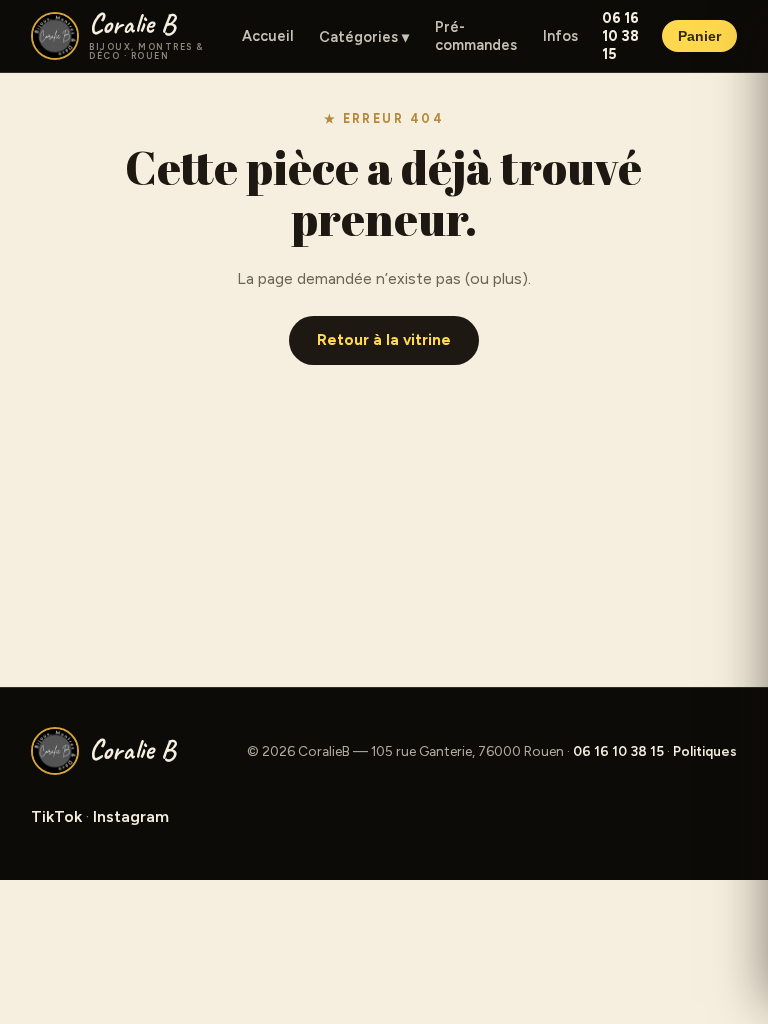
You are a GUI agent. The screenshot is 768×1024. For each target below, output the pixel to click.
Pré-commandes (476, 36)
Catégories (364, 37)
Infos (560, 36)
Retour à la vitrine (384, 340)
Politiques (705, 751)
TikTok (56, 816)
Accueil (268, 36)
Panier (699, 36)
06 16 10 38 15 (620, 36)
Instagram (131, 816)
